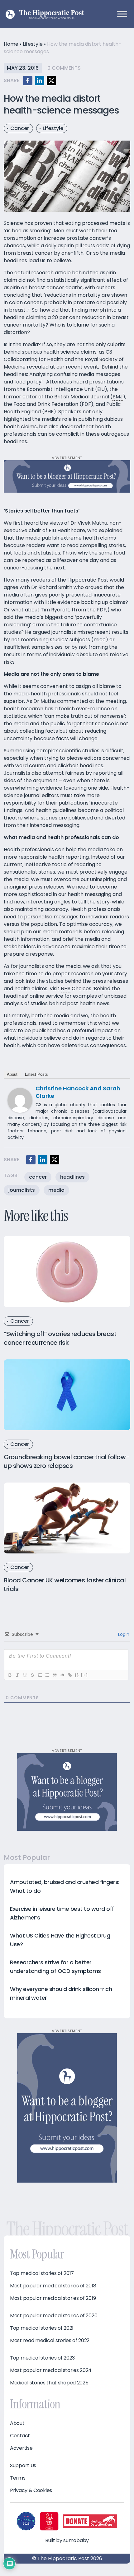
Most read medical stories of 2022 (50, 2341)
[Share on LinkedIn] (40, 81)
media (56, 1190)
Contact (20, 2436)
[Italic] (17, 1675)
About (12, 1074)
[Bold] (10, 1675)
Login (123, 1634)
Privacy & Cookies (31, 2490)
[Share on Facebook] (28, 81)
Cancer (20, 128)
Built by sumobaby (67, 2540)
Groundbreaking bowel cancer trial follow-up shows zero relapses (67, 1461)
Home (11, 44)
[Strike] (32, 1675)
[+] (84, 1675)
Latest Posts (36, 1074)
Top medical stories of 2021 (42, 2328)
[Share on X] (51, 81)
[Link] (69, 1675)
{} (77, 1675)
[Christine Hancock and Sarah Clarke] (20, 1100)
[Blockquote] (55, 1675)
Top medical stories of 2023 (42, 2358)
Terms (18, 2478)
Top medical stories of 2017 (42, 2273)
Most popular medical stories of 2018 (53, 2286)
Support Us (23, 2466)
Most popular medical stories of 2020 (54, 2316)
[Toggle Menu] (122, 14)
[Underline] (25, 1675)
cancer (38, 1177)
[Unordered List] (47, 1675)
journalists (22, 1190)
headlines (72, 1177)
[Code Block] (62, 1675)
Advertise (21, 2448)
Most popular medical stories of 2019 (53, 2298)
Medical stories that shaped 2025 (49, 2383)
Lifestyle (33, 44)
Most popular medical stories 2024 (51, 2370)
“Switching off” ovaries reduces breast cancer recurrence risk (60, 1338)
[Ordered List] (40, 1675)
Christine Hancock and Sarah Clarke (78, 1092)
